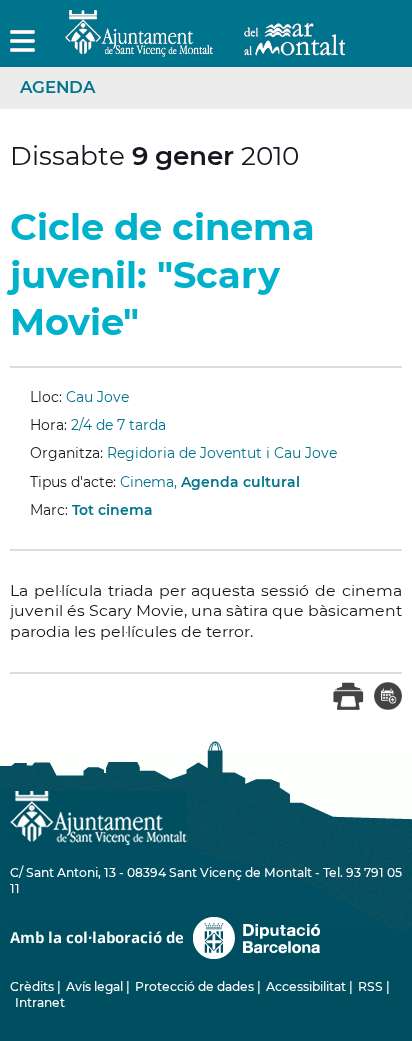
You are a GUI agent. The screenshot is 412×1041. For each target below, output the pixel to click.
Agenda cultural (240, 482)
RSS (370, 986)
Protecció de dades (194, 986)
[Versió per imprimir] (348, 706)
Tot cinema (112, 510)
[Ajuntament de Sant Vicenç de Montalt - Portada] (205, 45)
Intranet (40, 1002)
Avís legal (94, 986)
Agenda (57, 87)
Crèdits (32, 986)
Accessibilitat (306, 986)
